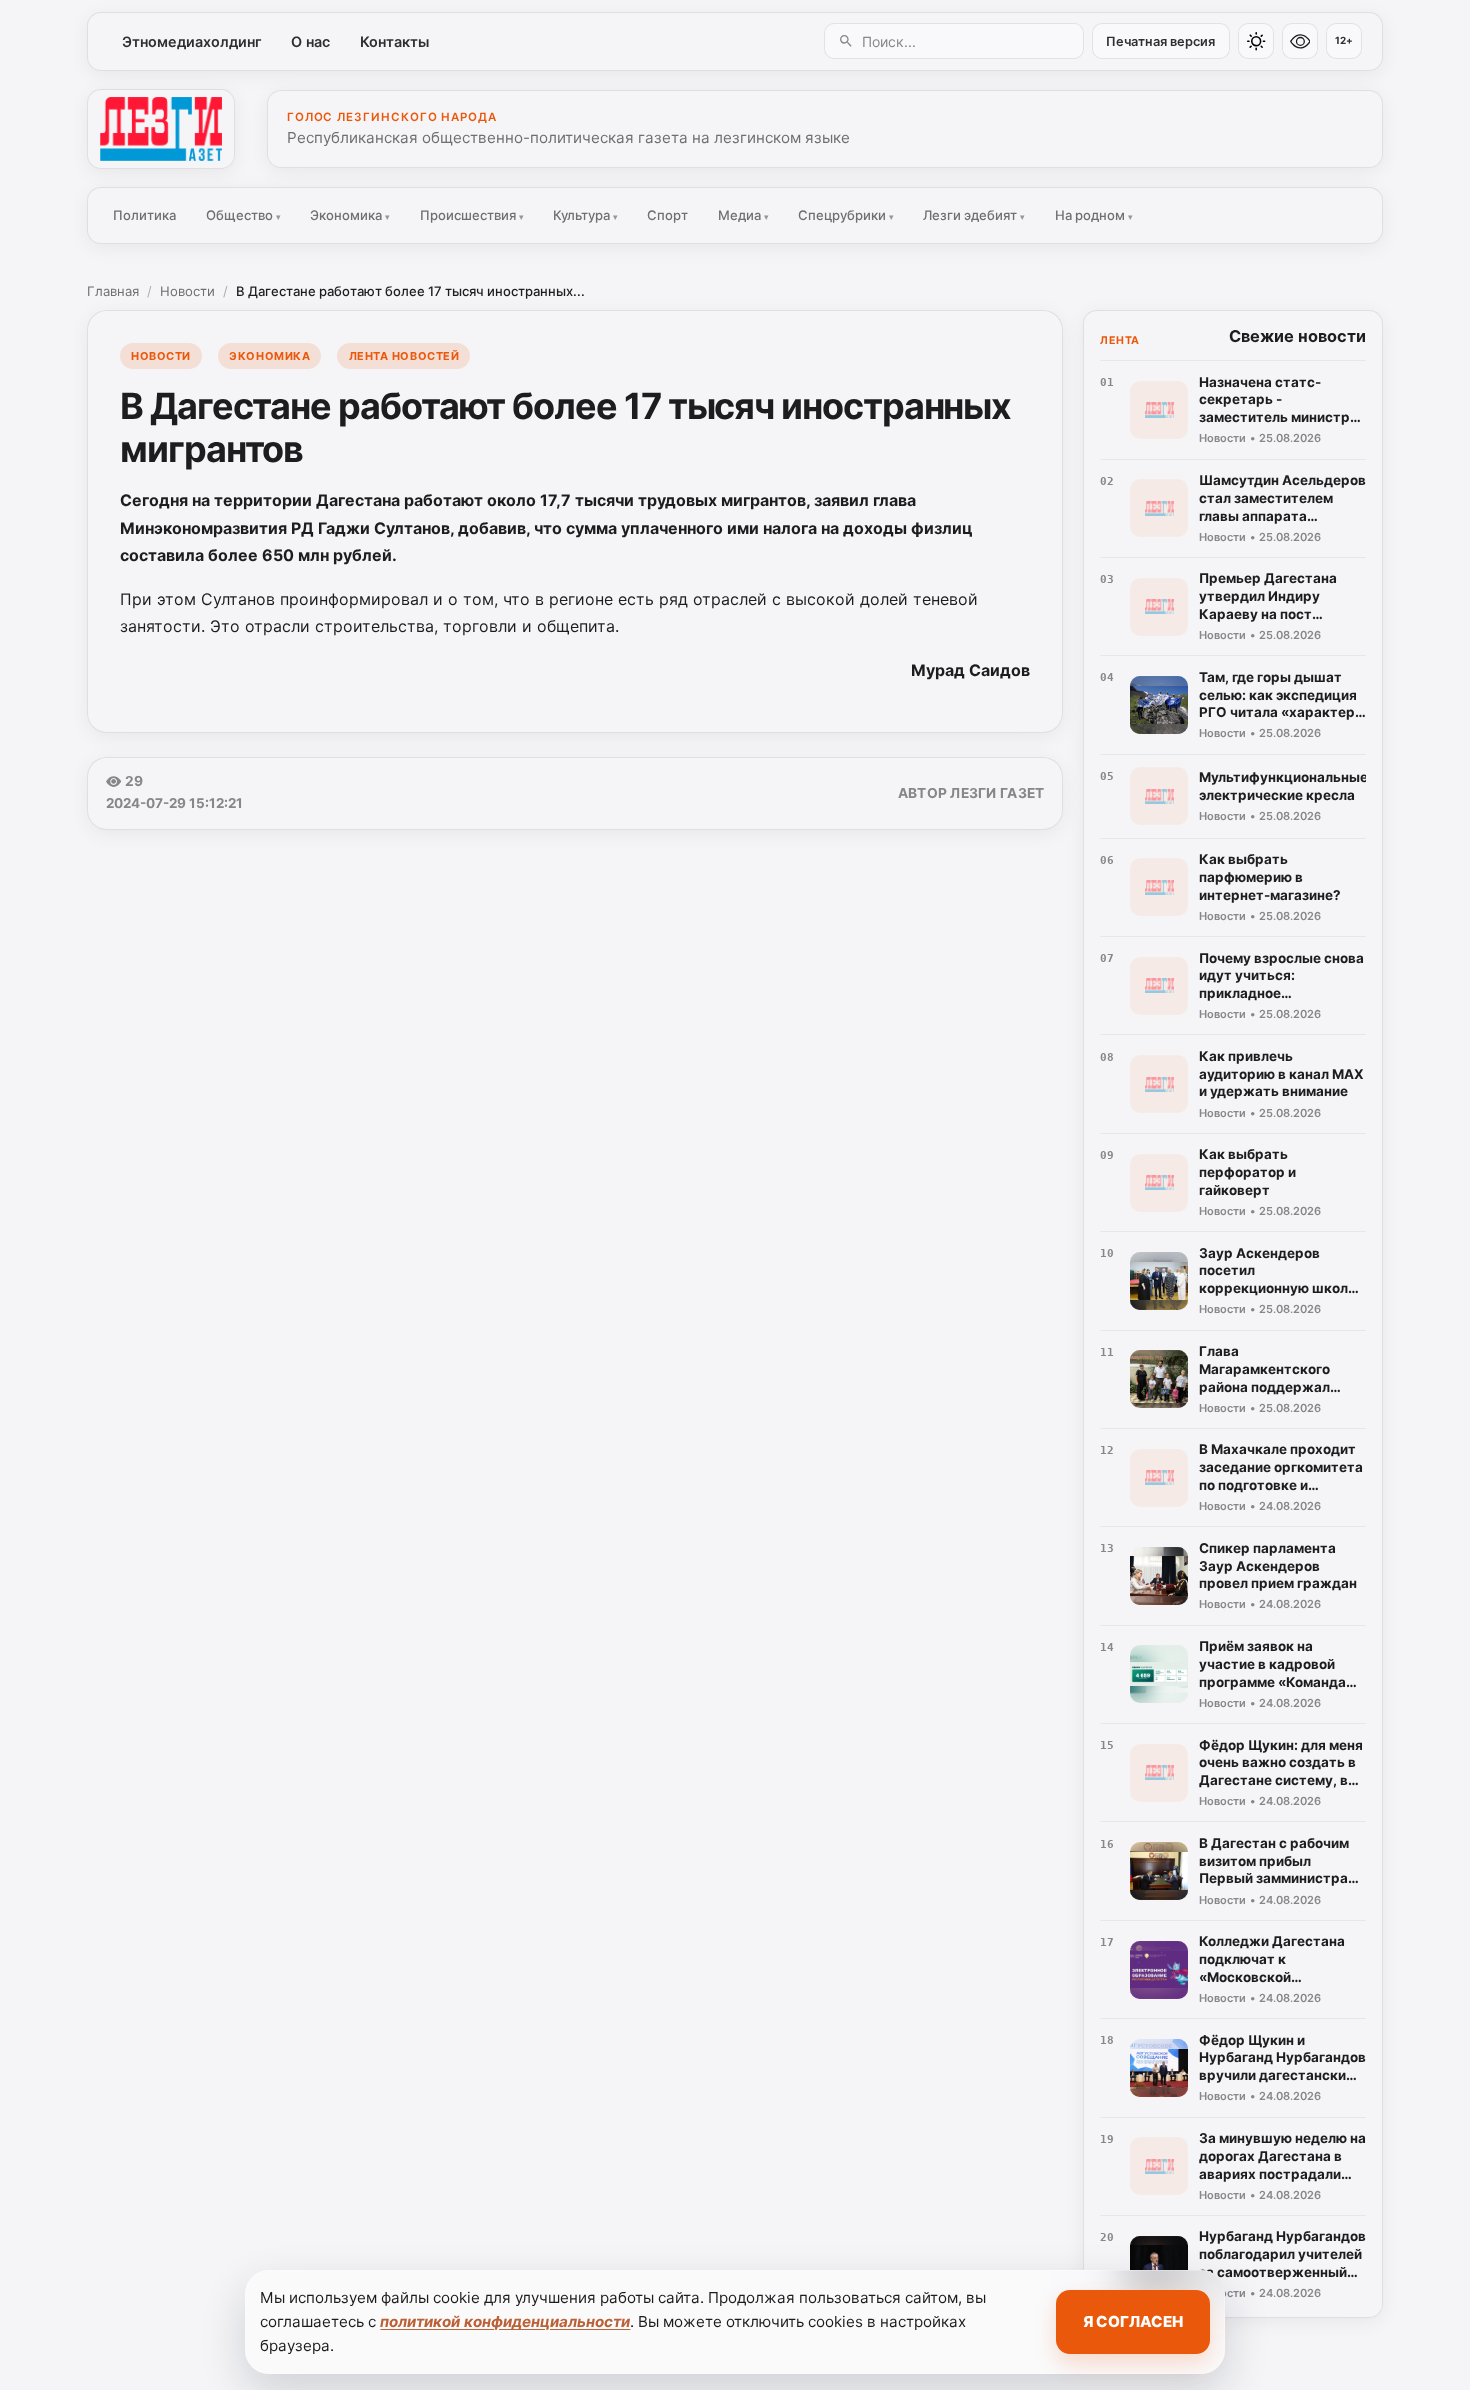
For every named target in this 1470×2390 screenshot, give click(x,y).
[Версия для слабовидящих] (1300, 41)
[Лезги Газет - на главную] (161, 129)
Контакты (394, 41)
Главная (113, 291)
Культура (585, 215)
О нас (310, 41)
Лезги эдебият (974, 215)
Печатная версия (1160, 41)
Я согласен (1133, 2321)
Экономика (350, 215)
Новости (187, 291)
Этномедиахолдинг (192, 41)
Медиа (743, 215)
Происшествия (472, 215)
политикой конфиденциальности (505, 2321)
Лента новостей (404, 356)
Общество (243, 215)
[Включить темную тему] (1256, 41)
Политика (144, 215)
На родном (1094, 215)
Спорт (667, 215)
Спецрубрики (846, 215)
